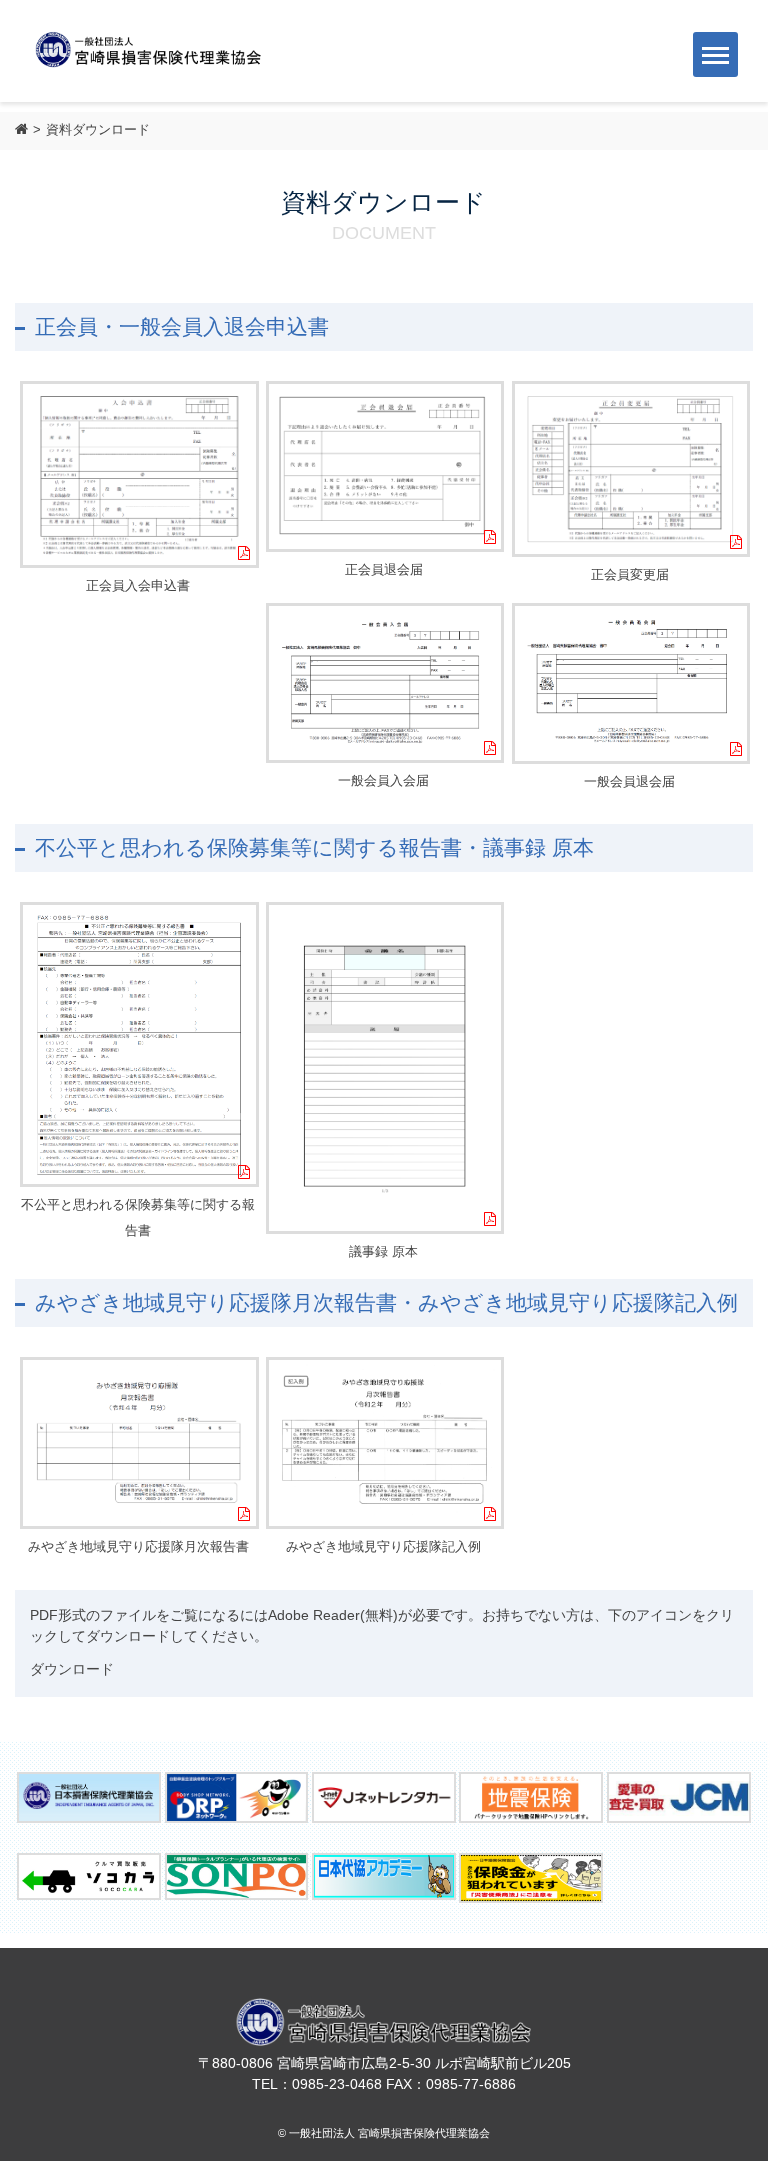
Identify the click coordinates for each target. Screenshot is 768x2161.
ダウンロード (72, 1669)
